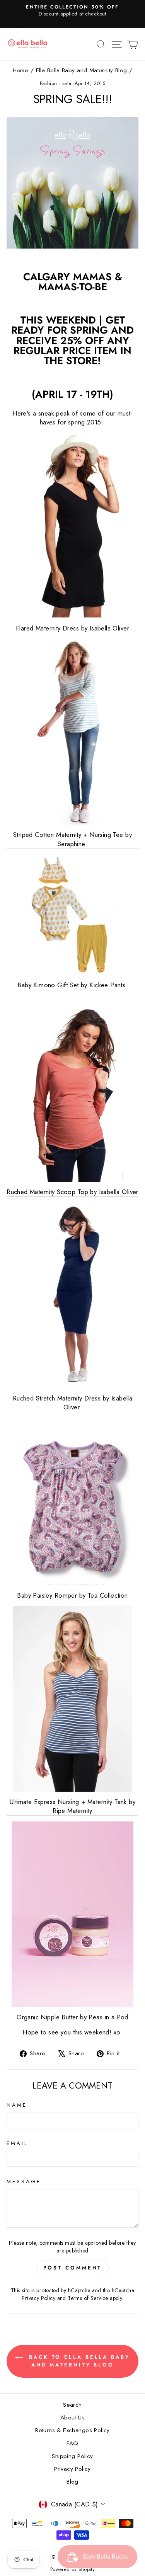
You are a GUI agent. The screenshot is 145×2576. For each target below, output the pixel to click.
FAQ (72, 2443)
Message (24, 2182)
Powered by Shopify (72, 2569)
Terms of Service (88, 2298)
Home (21, 70)
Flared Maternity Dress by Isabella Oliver (72, 628)
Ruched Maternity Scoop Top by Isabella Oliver (72, 1192)
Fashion (49, 83)
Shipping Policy (72, 2456)
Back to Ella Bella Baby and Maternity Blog (78, 2361)
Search (72, 2405)
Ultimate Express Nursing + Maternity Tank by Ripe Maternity (72, 1806)
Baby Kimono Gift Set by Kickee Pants (72, 985)
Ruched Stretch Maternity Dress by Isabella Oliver (72, 1403)
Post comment (73, 2268)
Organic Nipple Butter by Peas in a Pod (72, 2017)
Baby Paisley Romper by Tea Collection (72, 1596)
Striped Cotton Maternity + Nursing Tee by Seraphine (72, 839)
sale (67, 83)
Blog (72, 2482)
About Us (72, 2418)
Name (17, 2105)
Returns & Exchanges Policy (72, 2430)
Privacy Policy (38, 2298)
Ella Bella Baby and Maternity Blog (82, 70)
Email (17, 2143)
